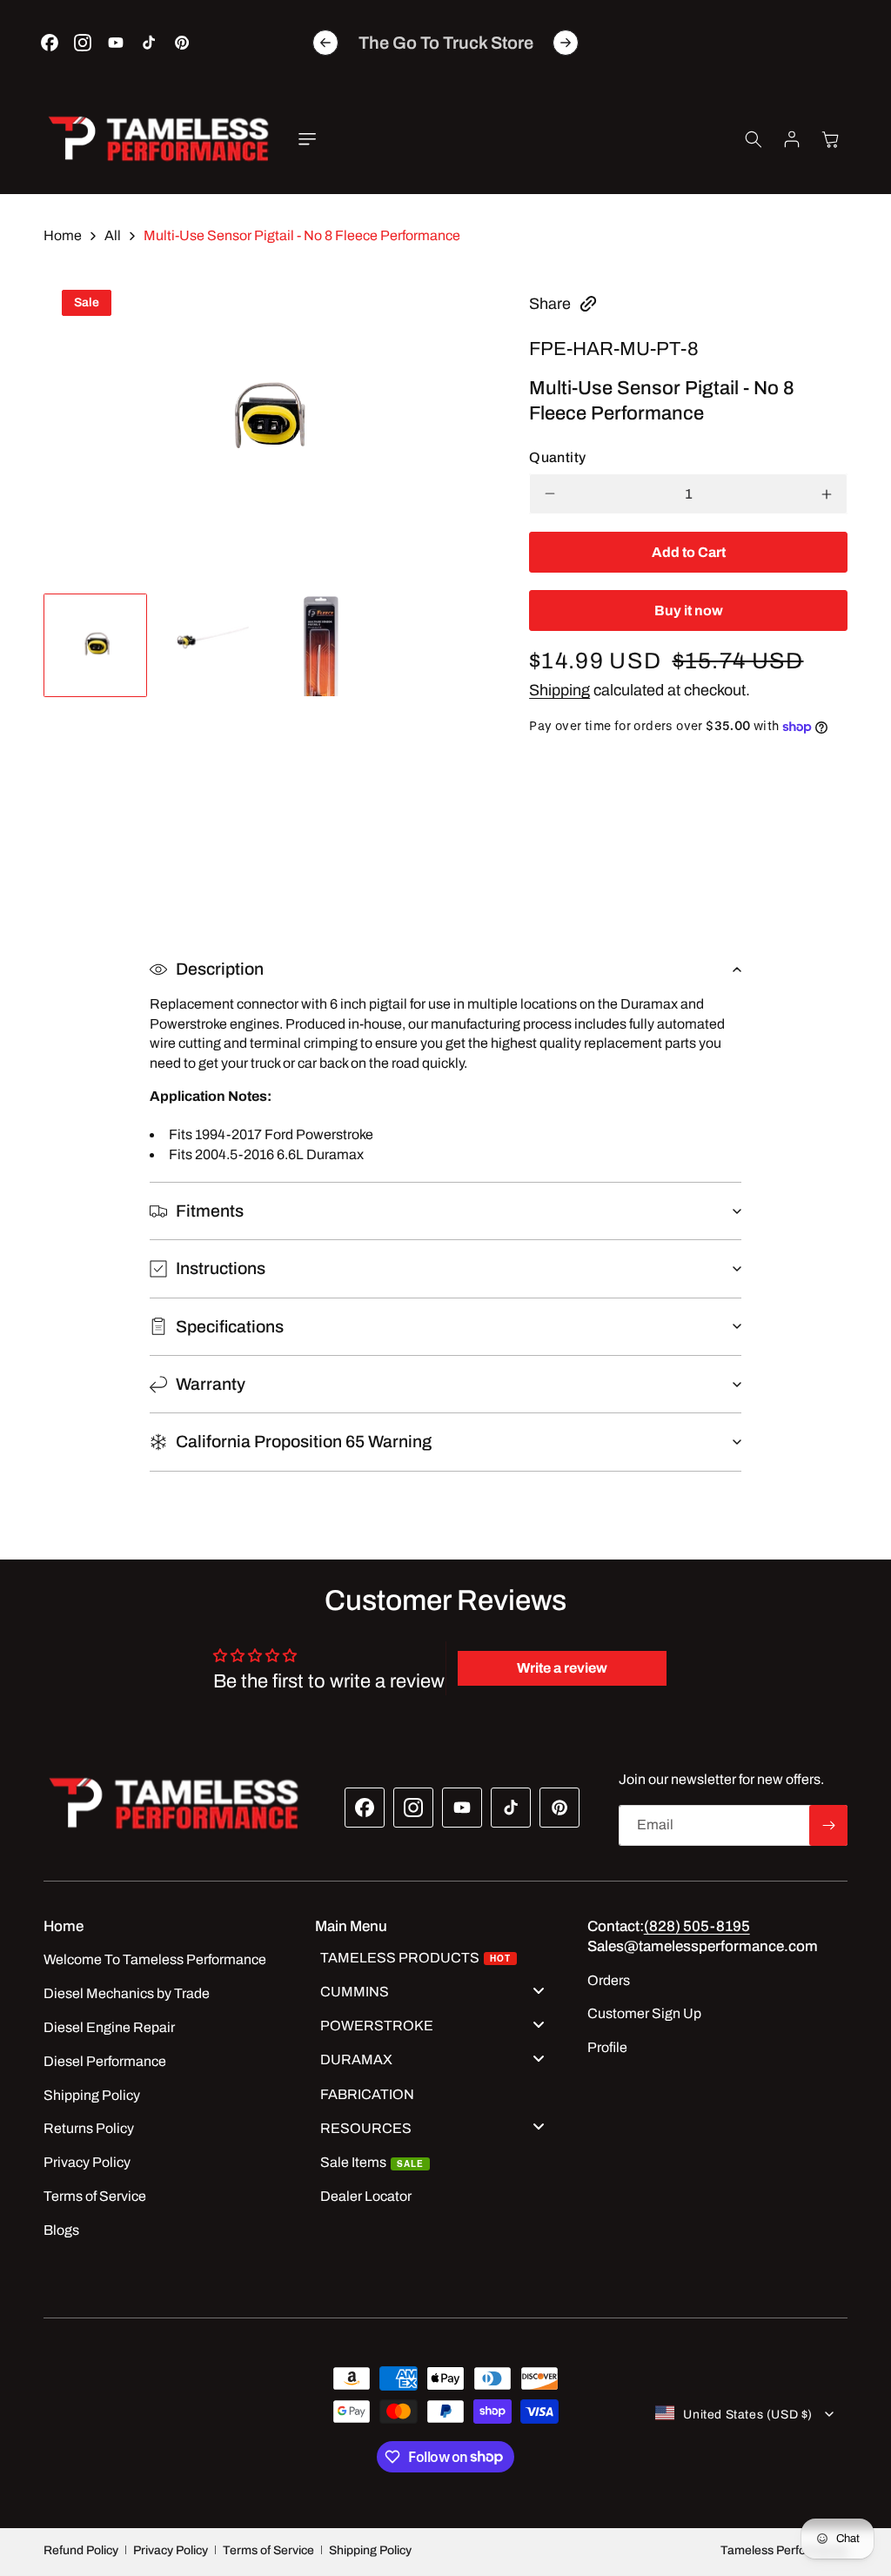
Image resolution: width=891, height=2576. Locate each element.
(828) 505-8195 (697, 1926)
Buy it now (689, 610)
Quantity (557, 457)
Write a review (562, 1668)
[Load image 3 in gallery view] (320, 645)
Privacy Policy (171, 2550)
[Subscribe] (828, 1825)
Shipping (559, 690)
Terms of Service (268, 2550)
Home (63, 235)
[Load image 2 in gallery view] (208, 645)
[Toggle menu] (539, 1990)
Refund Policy (81, 2550)
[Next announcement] (566, 43)
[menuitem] (439, 1960)
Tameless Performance (784, 2550)
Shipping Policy (370, 2550)
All (113, 235)
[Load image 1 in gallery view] (95, 645)
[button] (307, 139)
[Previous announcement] (325, 43)
